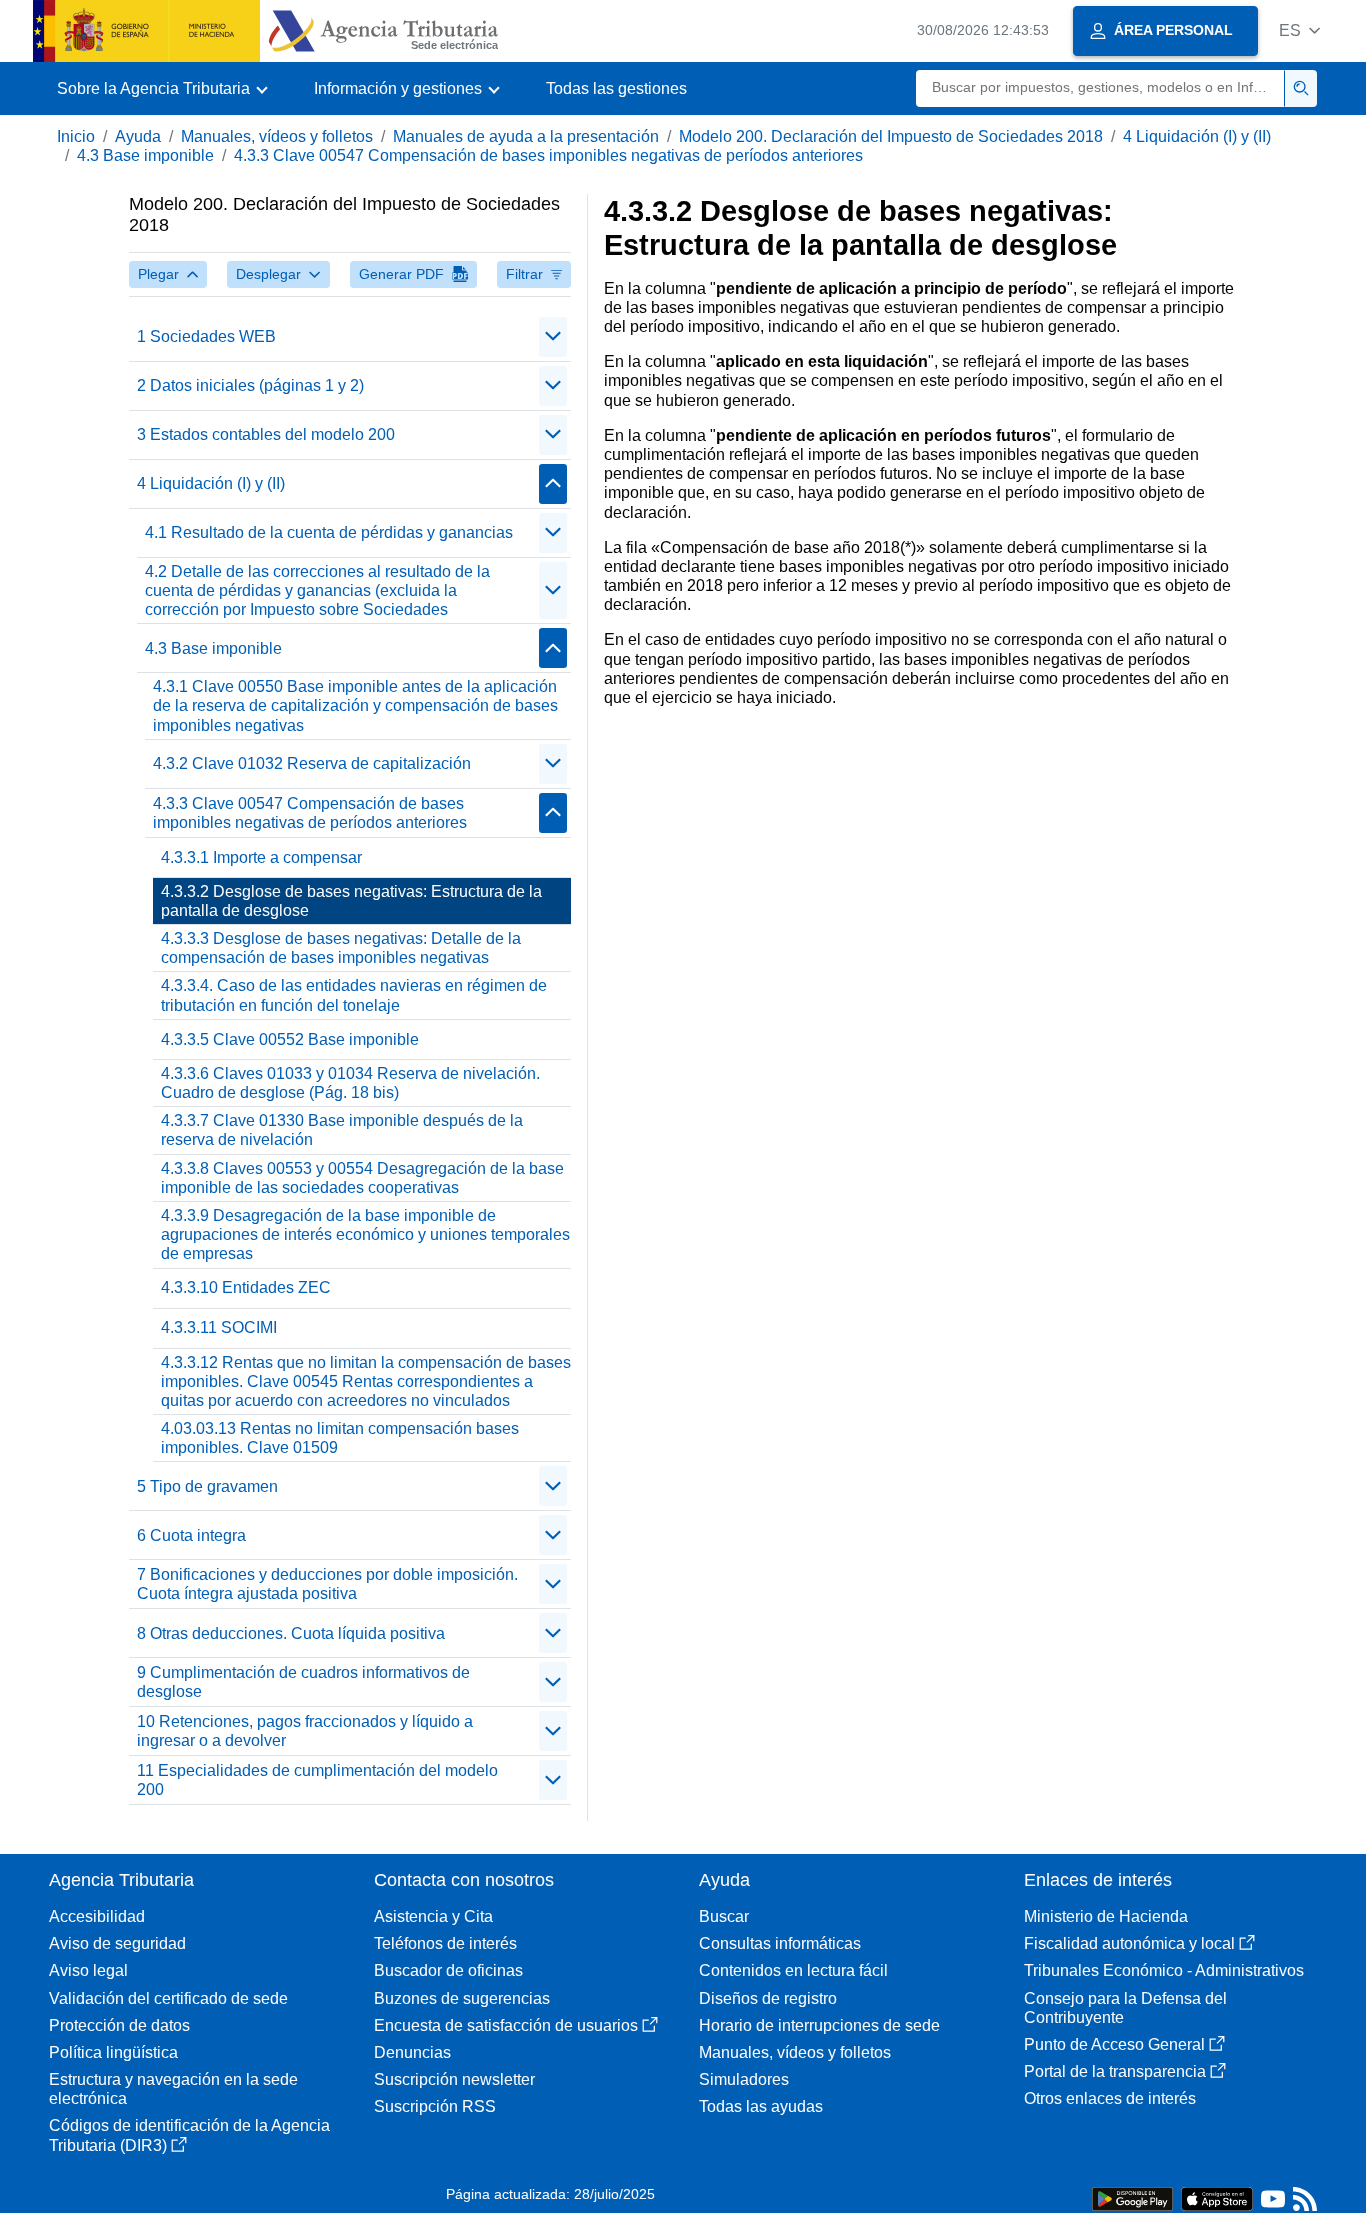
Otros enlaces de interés (1110, 2098)
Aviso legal (88, 1970)
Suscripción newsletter (454, 2079)
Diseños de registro (768, 1998)
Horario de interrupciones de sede (819, 2025)
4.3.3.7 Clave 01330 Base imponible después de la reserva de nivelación (342, 1130)
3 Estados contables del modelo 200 (266, 434)
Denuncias (412, 2052)
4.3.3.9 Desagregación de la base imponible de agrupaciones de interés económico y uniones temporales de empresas (365, 1234)
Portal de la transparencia (1115, 2071)
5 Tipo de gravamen (207, 1486)
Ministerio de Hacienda (1106, 1916)
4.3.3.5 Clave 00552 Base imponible (290, 1039)
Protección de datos (119, 2025)
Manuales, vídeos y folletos (277, 136)
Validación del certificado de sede (168, 1998)
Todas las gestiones (616, 88)
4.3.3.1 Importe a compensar (261, 857)
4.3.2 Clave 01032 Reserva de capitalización (312, 763)
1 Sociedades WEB (206, 336)
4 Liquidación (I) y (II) (1197, 136)
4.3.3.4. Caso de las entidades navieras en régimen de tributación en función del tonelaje (354, 995)
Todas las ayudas (761, 2106)
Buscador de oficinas (448, 1970)
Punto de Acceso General (1114, 2044)
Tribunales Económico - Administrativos (1164, 1970)
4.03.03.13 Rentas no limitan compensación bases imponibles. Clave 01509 (340, 1438)
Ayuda (138, 136)
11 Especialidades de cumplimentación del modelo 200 (317, 1780)
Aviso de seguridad (117, 1943)
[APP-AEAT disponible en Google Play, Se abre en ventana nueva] (1132, 2197)
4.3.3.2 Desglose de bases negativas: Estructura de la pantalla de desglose (351, 901)
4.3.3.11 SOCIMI (219, 1327)
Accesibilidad (97, 1916)
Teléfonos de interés (445, 1943)
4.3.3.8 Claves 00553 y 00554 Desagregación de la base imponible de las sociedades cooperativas (362, 1178)
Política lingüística (113, 2052)
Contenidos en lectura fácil (793, 1970)
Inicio (76, 136)
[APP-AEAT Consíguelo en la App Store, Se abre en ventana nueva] (1217, 2197)
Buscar (724, 1916)
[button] (1299, 30)
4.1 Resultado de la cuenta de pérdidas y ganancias (329, 532)
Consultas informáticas (780, 1943)
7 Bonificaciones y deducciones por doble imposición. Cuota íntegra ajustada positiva (327, 1584)
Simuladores (744, 2079)
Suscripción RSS (435, 2106)
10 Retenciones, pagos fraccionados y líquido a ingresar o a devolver (305, 1731)
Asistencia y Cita (433, 1916)
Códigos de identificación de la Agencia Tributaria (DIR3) (189, 2135)
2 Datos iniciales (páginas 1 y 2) (250, 385)
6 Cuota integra (191, 1535)
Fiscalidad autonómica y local (1129, 1943)
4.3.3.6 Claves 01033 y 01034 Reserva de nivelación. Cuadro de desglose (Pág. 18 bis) (350, 1083)
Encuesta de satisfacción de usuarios (506, 2025)
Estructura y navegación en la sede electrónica (173, 2089)
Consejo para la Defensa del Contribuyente (1125, 2008)
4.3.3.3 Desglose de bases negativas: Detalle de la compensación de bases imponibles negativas (341, 948)
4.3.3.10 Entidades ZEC (246, 1287)
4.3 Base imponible (145, 155)
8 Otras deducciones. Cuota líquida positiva (291, 1633)
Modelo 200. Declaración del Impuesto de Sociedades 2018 (891, 136)
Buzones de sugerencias (462, 1998)
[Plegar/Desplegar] (553, 337)
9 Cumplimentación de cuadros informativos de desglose (303, 1682)
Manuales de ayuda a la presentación (526, 136)
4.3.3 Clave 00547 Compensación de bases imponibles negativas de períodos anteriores (548, 155)
